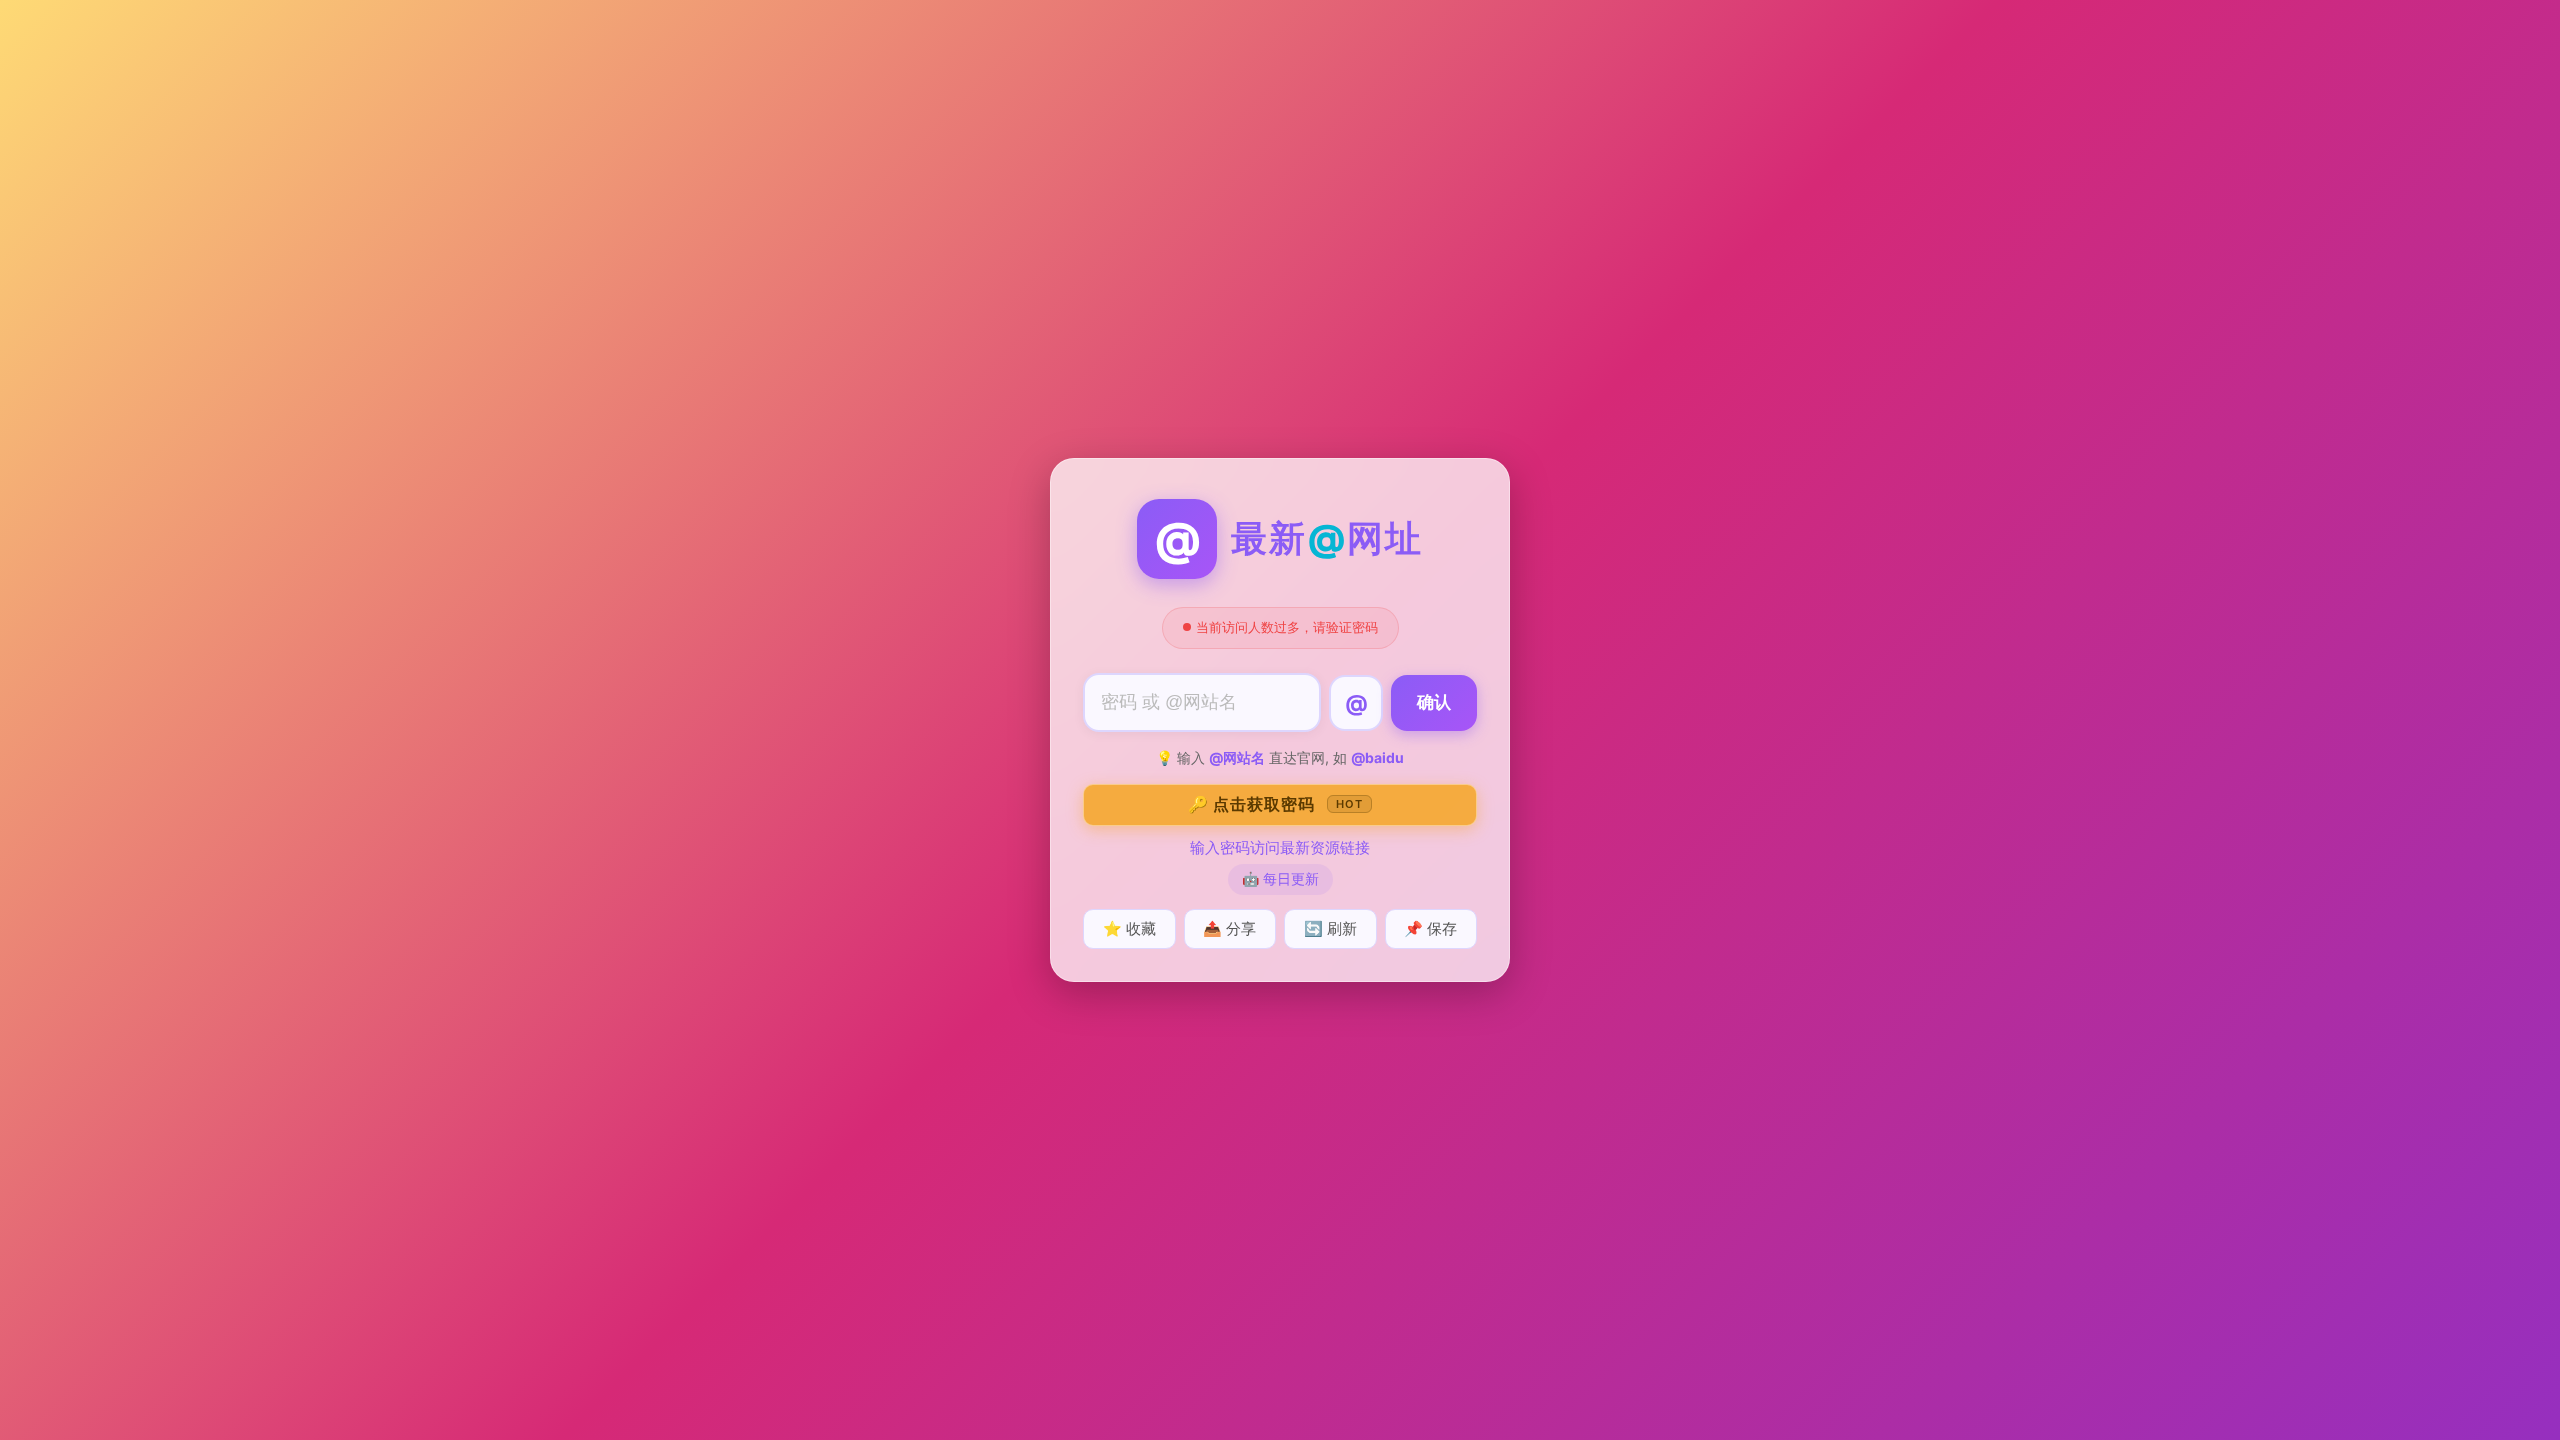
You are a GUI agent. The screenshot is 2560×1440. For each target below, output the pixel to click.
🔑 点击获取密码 (1275, 804)
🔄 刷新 (1330, 928)
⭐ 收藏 (1129, 928)
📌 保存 (1430, 928)
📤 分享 (1229, 928)
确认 (1434, 702)
